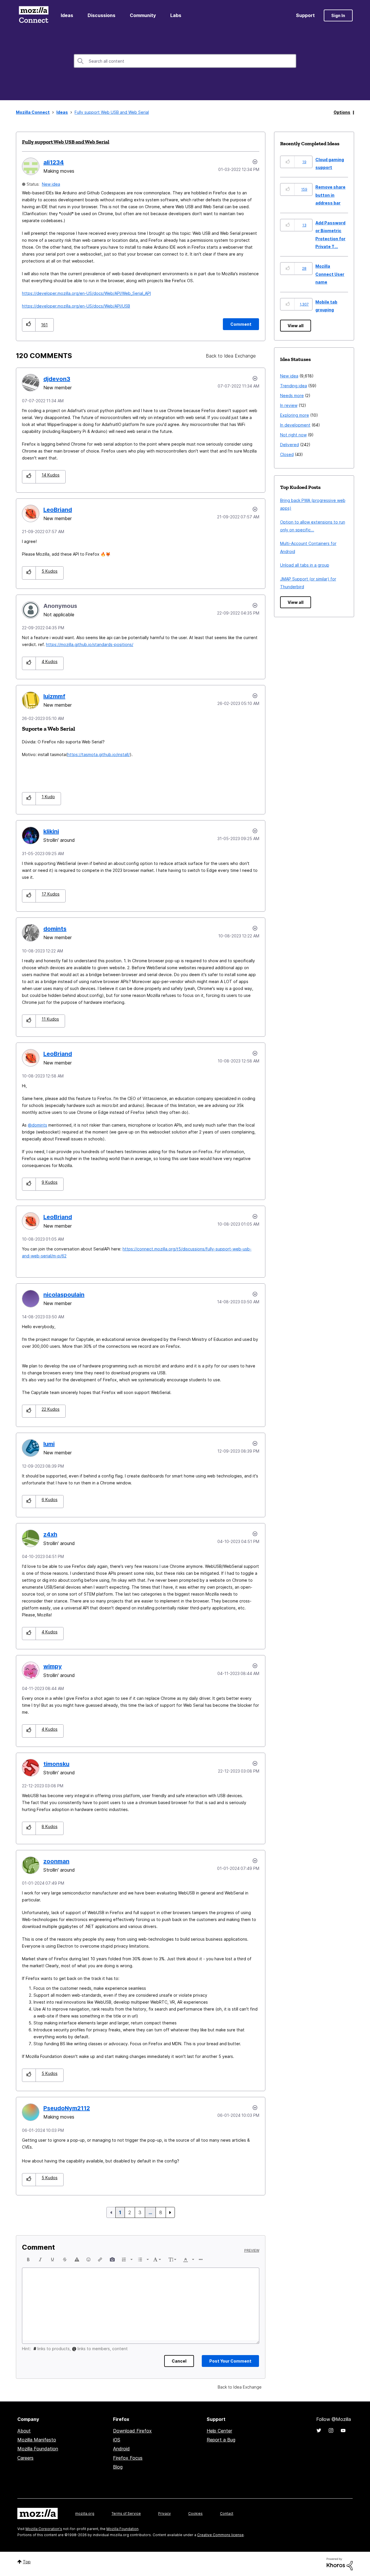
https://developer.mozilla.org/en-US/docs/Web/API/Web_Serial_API (86, 293)
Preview (252, 2251)
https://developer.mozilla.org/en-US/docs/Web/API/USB (76, 306)
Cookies (195, 2513)
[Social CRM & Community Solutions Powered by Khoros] (340, 2564)
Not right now (293, 435)
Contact (227, 2513)
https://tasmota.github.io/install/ (99, 754)
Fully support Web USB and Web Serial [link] (112, 112)
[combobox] (185, 61)
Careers (25, 2458)
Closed (287, 454)
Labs (176, 15)
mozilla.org (85, 2513)
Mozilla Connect (34, 15)
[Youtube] (343, 2430)
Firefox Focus (128, 2458)
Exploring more (295, 415)
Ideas (67, 15)
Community (143, 15)
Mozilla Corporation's (44, 2529)
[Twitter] (319, 2430)
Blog (118, 2467)
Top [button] (27, 2562)
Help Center (219, 2431)
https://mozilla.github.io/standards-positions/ (90, 644)
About (24, 2431)
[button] (29, 325)
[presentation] (28, 2259)
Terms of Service (126, 2513)
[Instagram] (331, 2430)
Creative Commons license (220, 2535)
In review (289, 405)
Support (305, 15)
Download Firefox (132, 2431)
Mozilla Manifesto (37, 2440)
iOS (117, 2440)
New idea (51, 184)
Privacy (164, 2513)
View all (296, 326)
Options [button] (342, 112)
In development (295, 425)
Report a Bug (221, 2440)
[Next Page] (170, 2212)
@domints (37, 1125)
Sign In (338, 15)
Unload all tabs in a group (305, 565)
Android (121, 2449)
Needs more (292, 395)
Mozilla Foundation (38, 2449)
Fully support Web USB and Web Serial (66, 142)
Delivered (289, 445)
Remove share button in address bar (330, 195)
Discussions (101, 15)
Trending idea (294, 386)
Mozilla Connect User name (330, 274)
